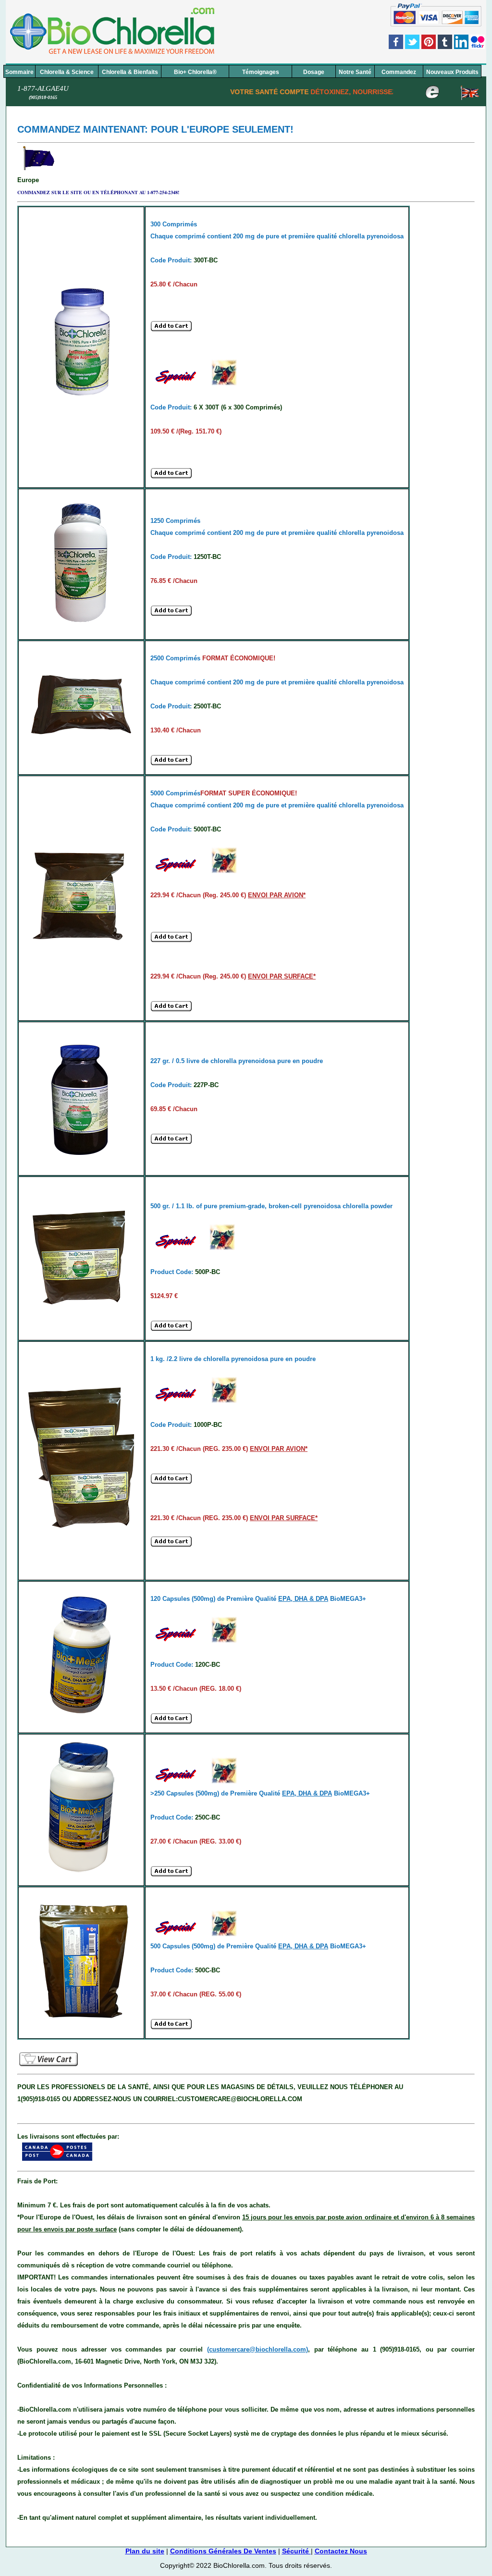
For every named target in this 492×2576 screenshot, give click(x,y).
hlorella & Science (67, 72)
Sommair (19, 72)
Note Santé (355, 72)
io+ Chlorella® (195, 72)
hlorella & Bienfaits (130, 72)
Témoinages (261, 72)
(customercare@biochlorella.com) (258, 2349)
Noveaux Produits (452, 72)
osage (314, 72)
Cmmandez (399, 72)
